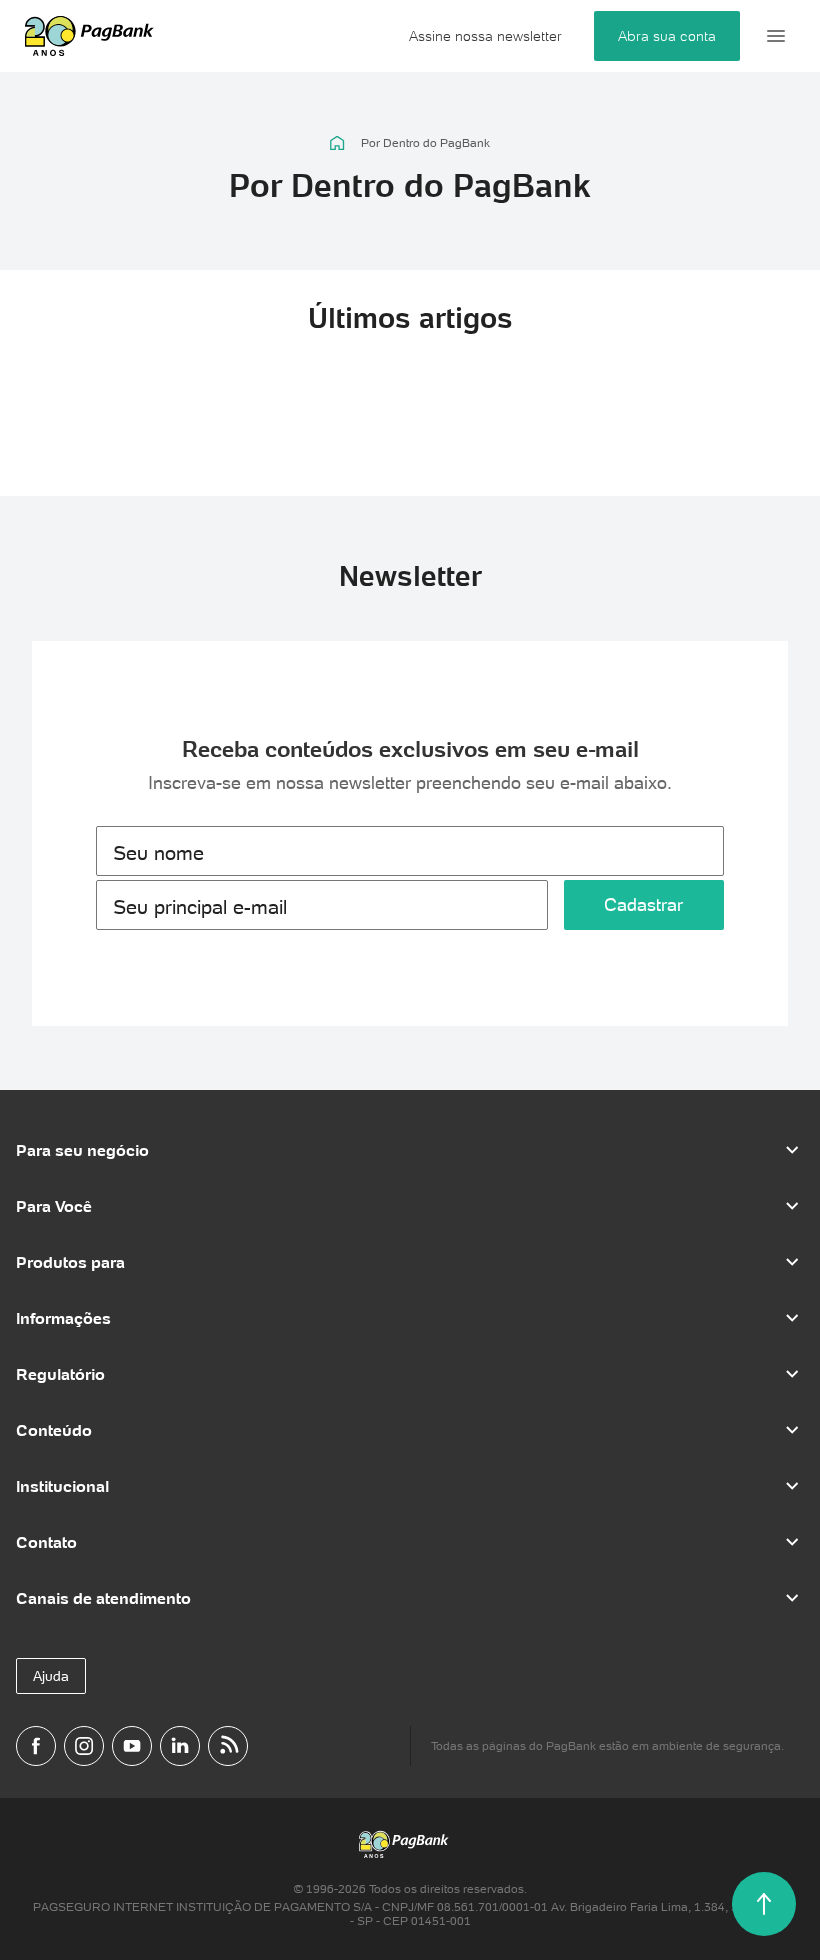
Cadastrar (643, 904)
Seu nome (158, 853)
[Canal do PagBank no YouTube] (132, 1746)
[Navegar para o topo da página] (764, 1904)
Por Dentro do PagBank (425, 143)
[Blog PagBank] (228, 1746)
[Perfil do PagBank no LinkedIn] (180, 1746)
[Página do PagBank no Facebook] (36, 1746)
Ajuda (51, 1676)
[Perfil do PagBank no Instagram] (84, 1746)
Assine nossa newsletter (485, 36)
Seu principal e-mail (200, 907)
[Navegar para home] (337, 143)
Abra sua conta (667, 36)
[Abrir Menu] (776, 36)
